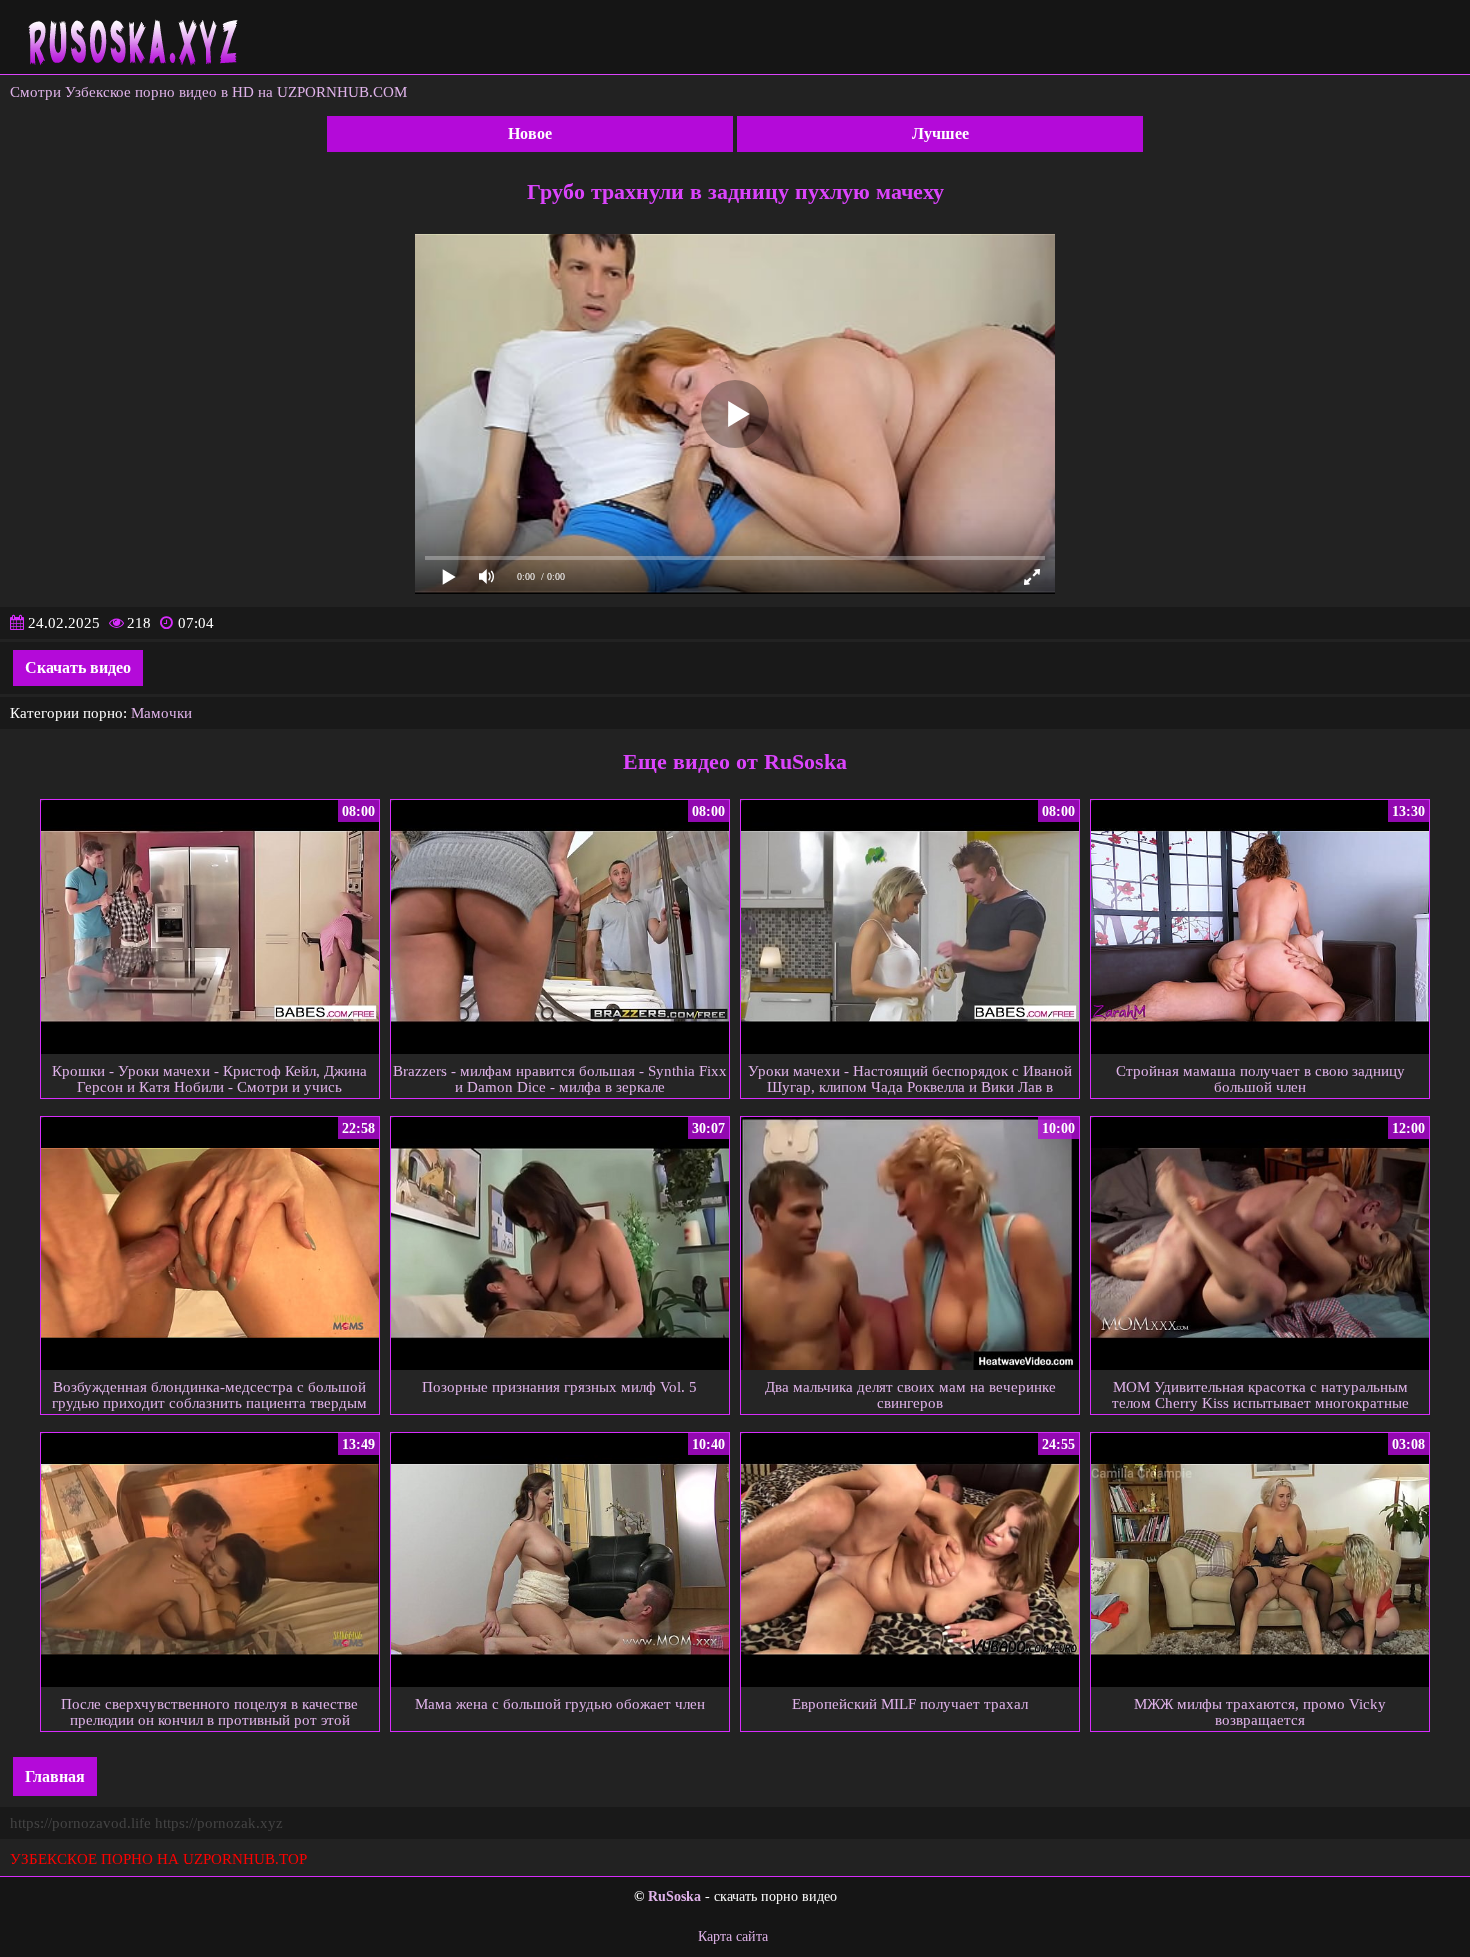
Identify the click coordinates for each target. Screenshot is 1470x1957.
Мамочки (161, 713)
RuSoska (674, 1896)
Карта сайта (733, 1936)
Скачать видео (78, 667)
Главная (55, 1776)
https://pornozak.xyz (219, 1823)
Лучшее (940, 133)
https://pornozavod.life (80, 1823)
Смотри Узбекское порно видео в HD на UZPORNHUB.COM (208, 92)
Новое (530, 133)
